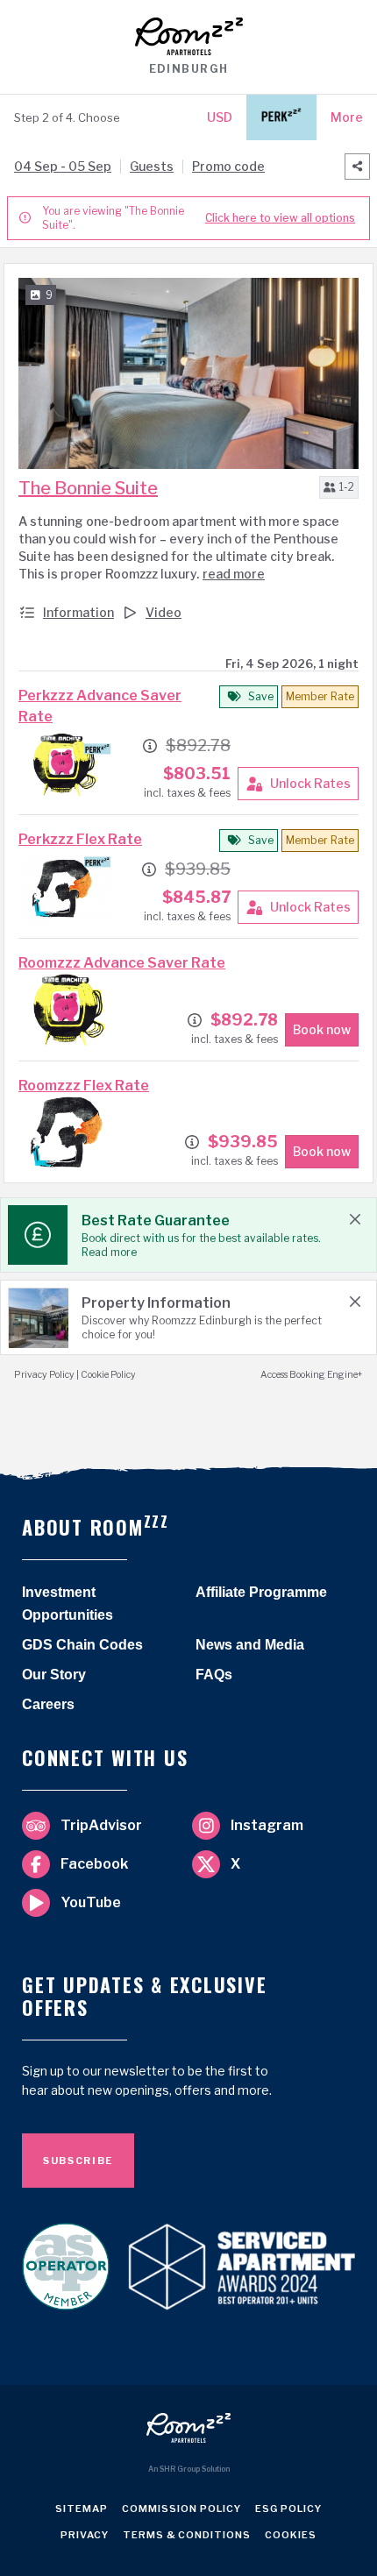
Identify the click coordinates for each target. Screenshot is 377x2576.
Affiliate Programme (261, 1592)
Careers (48, 1704)
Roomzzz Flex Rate (84, 1086)
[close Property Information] (355, 1302)
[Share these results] (357, 167)
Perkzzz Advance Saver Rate (100, 706)
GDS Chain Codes (82, 1645)
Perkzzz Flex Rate (80, 839)
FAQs (214, 1675)
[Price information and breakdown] (150, 746)
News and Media (250, 1645)
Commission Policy (181, 2512)
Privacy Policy (44, 1375)
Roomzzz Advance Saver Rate (122, 963)
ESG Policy (288, 2512)
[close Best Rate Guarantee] (355, 1219)
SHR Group (180, 2469)
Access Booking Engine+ (312, 1375)
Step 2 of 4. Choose (67, 117)
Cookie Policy (108, 1375)
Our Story (54, 1675)
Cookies (291, 2538)
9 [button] (49, 295)
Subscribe (78, 2161)
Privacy (85, 2538)
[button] (339, 487)
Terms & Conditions (187, 2538)
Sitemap (82, 2512)
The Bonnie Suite (88, 488)
